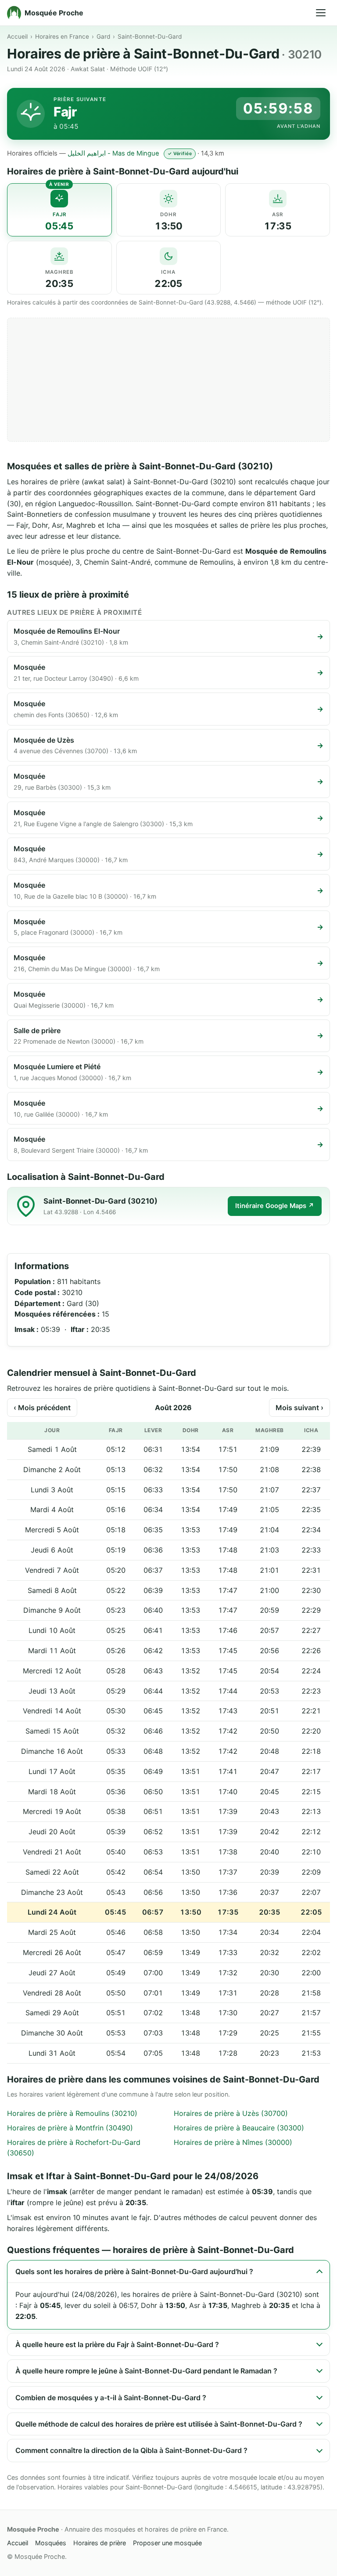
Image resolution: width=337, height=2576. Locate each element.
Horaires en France (62, 36)
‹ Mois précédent (42, 1408)
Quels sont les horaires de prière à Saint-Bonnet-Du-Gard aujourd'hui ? (134, 2271)
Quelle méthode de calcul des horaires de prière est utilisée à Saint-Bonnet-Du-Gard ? (159, 2424)
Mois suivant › (299, 1408)
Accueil (17, 36)
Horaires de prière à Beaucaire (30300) (239, 2128)
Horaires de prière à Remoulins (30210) (72, 2113)
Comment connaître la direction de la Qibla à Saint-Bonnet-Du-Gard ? (131, 2450)
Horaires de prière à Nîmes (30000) (233, 2142)
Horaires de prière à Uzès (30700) (231, 2113)
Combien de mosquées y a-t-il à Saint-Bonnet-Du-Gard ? (111, 2398)
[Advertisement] (168, 380)
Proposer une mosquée (167, 2543)
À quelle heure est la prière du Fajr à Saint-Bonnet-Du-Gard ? (117, 2344)
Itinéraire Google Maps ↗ (275, 1206)
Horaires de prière (100, 2543)
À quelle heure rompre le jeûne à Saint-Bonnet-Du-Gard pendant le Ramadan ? (146, 2371)
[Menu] (321, 13)
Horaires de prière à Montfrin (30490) (70, 2128)
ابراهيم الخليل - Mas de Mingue (113, 153)
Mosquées (51, 2543)
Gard (103, 36)
